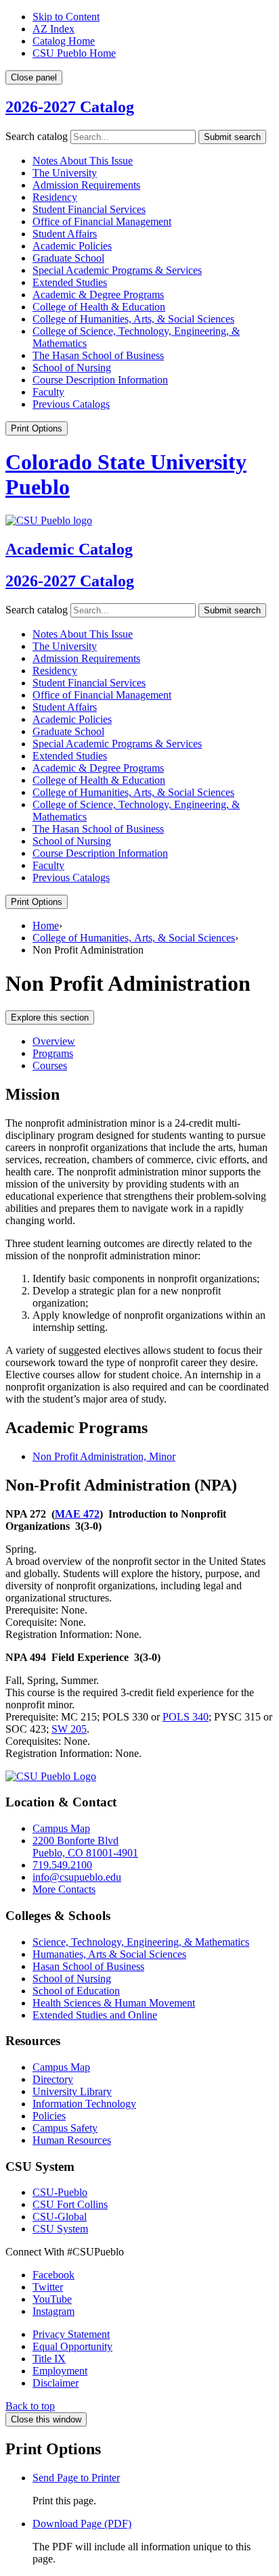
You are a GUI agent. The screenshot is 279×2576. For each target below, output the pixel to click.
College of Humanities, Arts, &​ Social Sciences (133, 319)
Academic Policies (72, 246)
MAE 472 (77, 1514)
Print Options (37, 428)
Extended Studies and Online (95, 2015)
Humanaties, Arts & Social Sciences (109, 1954)
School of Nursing (72, 368)
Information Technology (84, 2104)
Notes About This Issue (83, 161)
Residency (55, 197)
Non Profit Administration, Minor (104, 1456)
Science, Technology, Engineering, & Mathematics (141, 1942)
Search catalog (37, 136)
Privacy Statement (71, 2334)
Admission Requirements (86, 185)
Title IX (49, 2359)
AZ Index (53, 29)
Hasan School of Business (88, 1966)
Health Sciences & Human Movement (114, 2003)
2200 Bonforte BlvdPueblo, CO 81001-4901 (85, 1847)
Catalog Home (64, 41)
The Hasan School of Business (98, 355)
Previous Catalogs (71, 404)
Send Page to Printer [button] (76, 2478)
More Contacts (64, 1889)
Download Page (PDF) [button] (82, 2524)
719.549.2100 (62, 1865)
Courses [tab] (50, 1065)
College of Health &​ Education (99, 307)
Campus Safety (65, 2128)
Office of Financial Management (102, 221)
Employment (60, 2371)
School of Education (76, 1991)
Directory (53, 2079)
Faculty (48, 392)
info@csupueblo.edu (77, 1877)
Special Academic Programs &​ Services (117, 270)
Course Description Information (100, 380)
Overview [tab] (54, 1041)
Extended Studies (70, 282)
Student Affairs (65, 234)
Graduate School (68, 258)
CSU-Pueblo (60, 2192)
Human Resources (72, 2140)
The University (65, 173)
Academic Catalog (69, 549)
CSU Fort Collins (70, 2204)
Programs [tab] (53, 1053)
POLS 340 (186, 1717)
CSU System (60, 2229)
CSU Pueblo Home (74, 53)
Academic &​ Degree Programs (98, 295)
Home (46, 926)
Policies (49, 2116)
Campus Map (61, 1828)
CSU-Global (60, 2217)
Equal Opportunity (72, 2346)
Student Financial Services (89, 209)
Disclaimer (56, 2383)
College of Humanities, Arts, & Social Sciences (134, 938)
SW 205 (69, 1729)
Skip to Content (66, 17)
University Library (72, 2091)
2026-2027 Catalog (70, 107)
